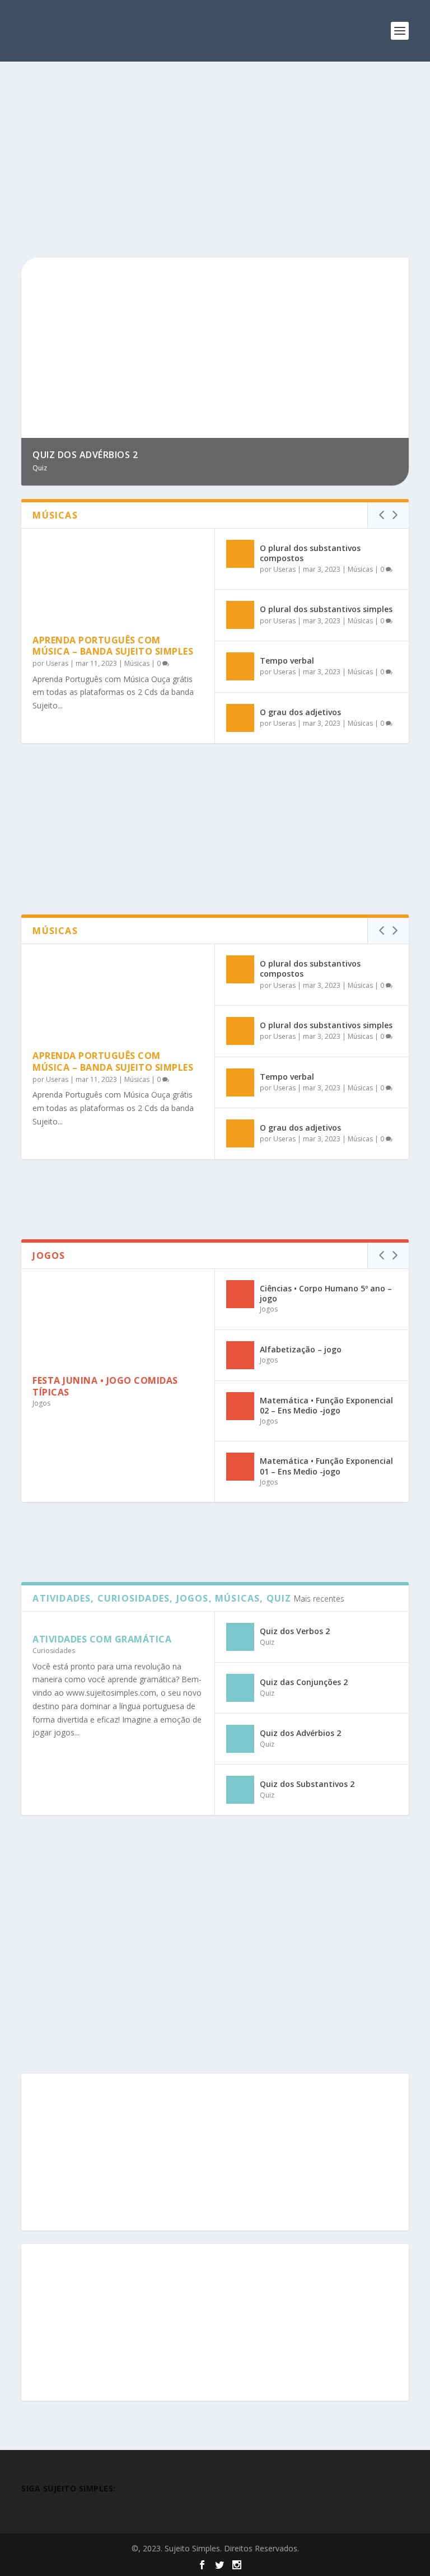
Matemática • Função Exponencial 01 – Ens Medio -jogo (326, 1466)
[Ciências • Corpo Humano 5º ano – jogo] (240, 1294)
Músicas (137, 663)
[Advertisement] (215, 162)
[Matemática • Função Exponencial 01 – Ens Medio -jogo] (240, 1467)
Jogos (41, 1403)
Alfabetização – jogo (301, 1349)
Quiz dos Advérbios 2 (300, 1733)
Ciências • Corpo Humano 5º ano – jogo (326, 1293)
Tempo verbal (287, 661)
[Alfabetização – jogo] (240, 1355)
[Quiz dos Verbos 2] (240, 1637)
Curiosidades (54, 1651)
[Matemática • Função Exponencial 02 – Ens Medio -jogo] (240, 1406)
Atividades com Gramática (102, 1639)
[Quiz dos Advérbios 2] (240, 1739)
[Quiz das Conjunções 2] (240, 1688)
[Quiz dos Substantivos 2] (240, 1790)
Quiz (267, 1642)
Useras (57, 663)
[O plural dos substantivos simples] (240, 615)
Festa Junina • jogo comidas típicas (105, 1386)
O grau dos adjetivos (300, 712)
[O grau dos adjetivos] (240, 718)
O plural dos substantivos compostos (310, 553)
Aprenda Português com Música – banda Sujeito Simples (113, 646)
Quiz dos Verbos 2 (295, 1631)
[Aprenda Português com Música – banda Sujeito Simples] (118, 581)
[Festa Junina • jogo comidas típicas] (118, 1322)
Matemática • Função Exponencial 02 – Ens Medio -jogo (326, 1405)
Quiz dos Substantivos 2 (307, 1784)
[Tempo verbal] (240, 666)
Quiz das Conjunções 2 (304, 1682)
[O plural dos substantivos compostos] (240, 554)
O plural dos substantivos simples (326, 609)
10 (395, 270)
